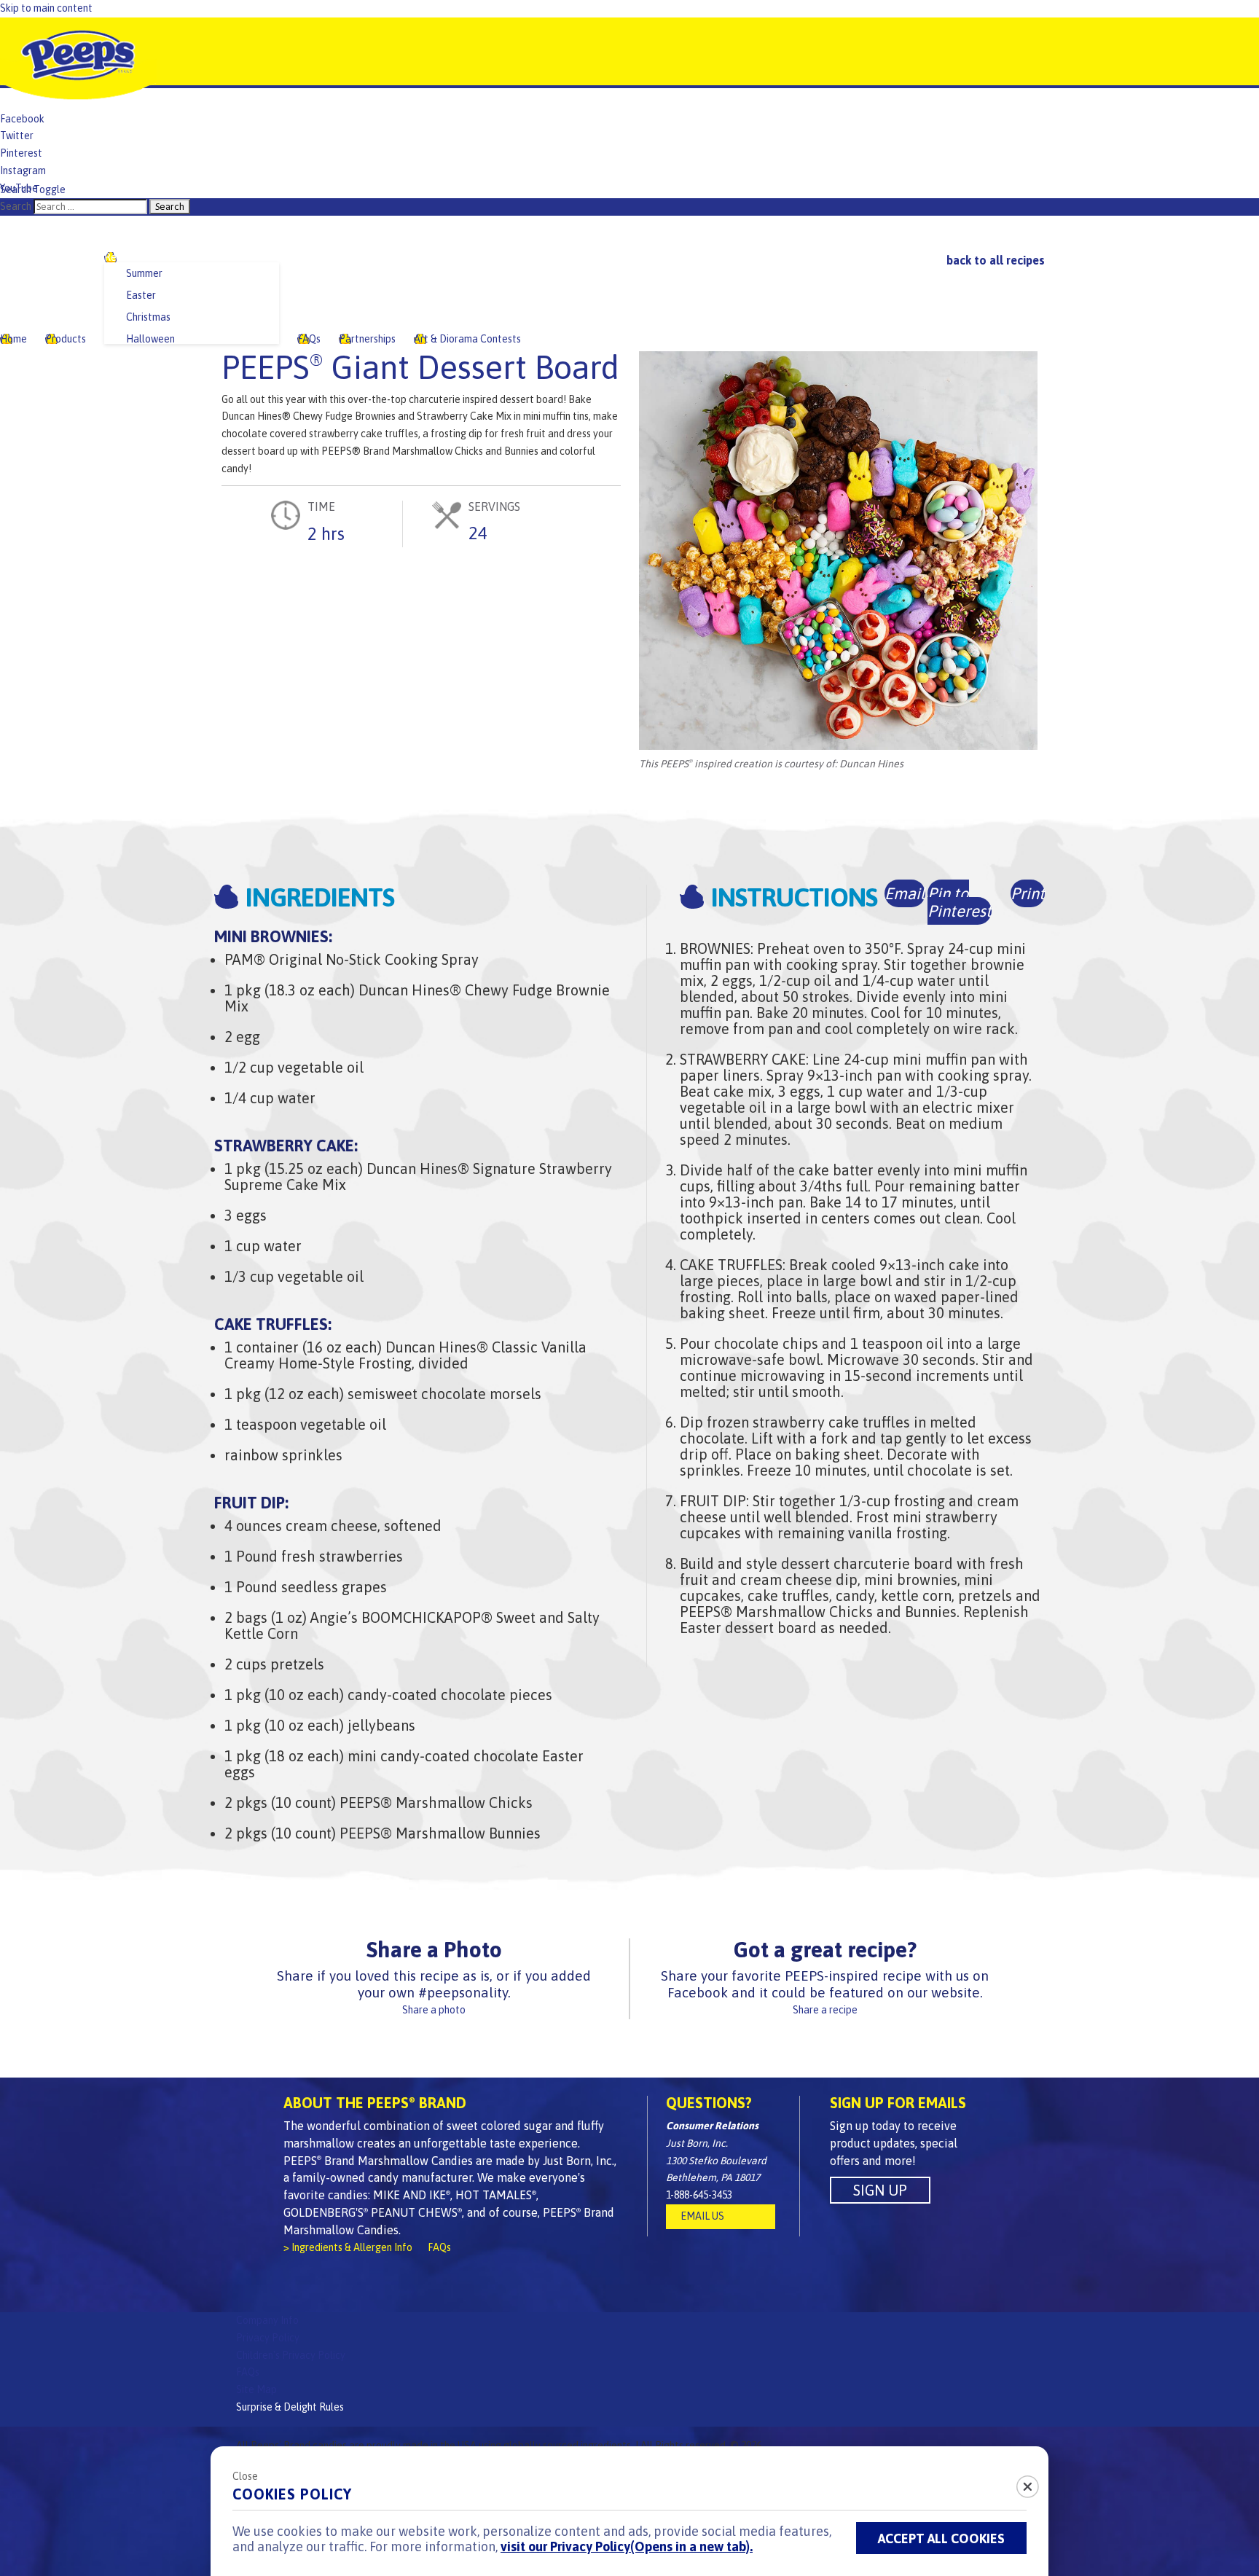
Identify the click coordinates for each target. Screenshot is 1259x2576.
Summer (144, 273)
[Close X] (1019, 2482)
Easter (141, 295)
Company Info (267, 2320)
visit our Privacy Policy (627, 2546)
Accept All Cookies (941, 2538)
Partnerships (367, 339)
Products (66, 339)
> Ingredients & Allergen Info (348, 2247)
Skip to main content (46, 8)
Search (16, 206)
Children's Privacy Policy (291, 2355)
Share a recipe (825, 2010)
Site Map (256, 2389)
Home (13, 339)
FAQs (309, 339)
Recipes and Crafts (147, 257)
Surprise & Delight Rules (290, 2407)
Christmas (148, 317)
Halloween (150, 339)
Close (245, 2476)
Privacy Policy (268, 2338)
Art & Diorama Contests (467, 339)
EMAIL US (702, 2216)
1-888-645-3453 (699, 2195)
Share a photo (434, 2010)
